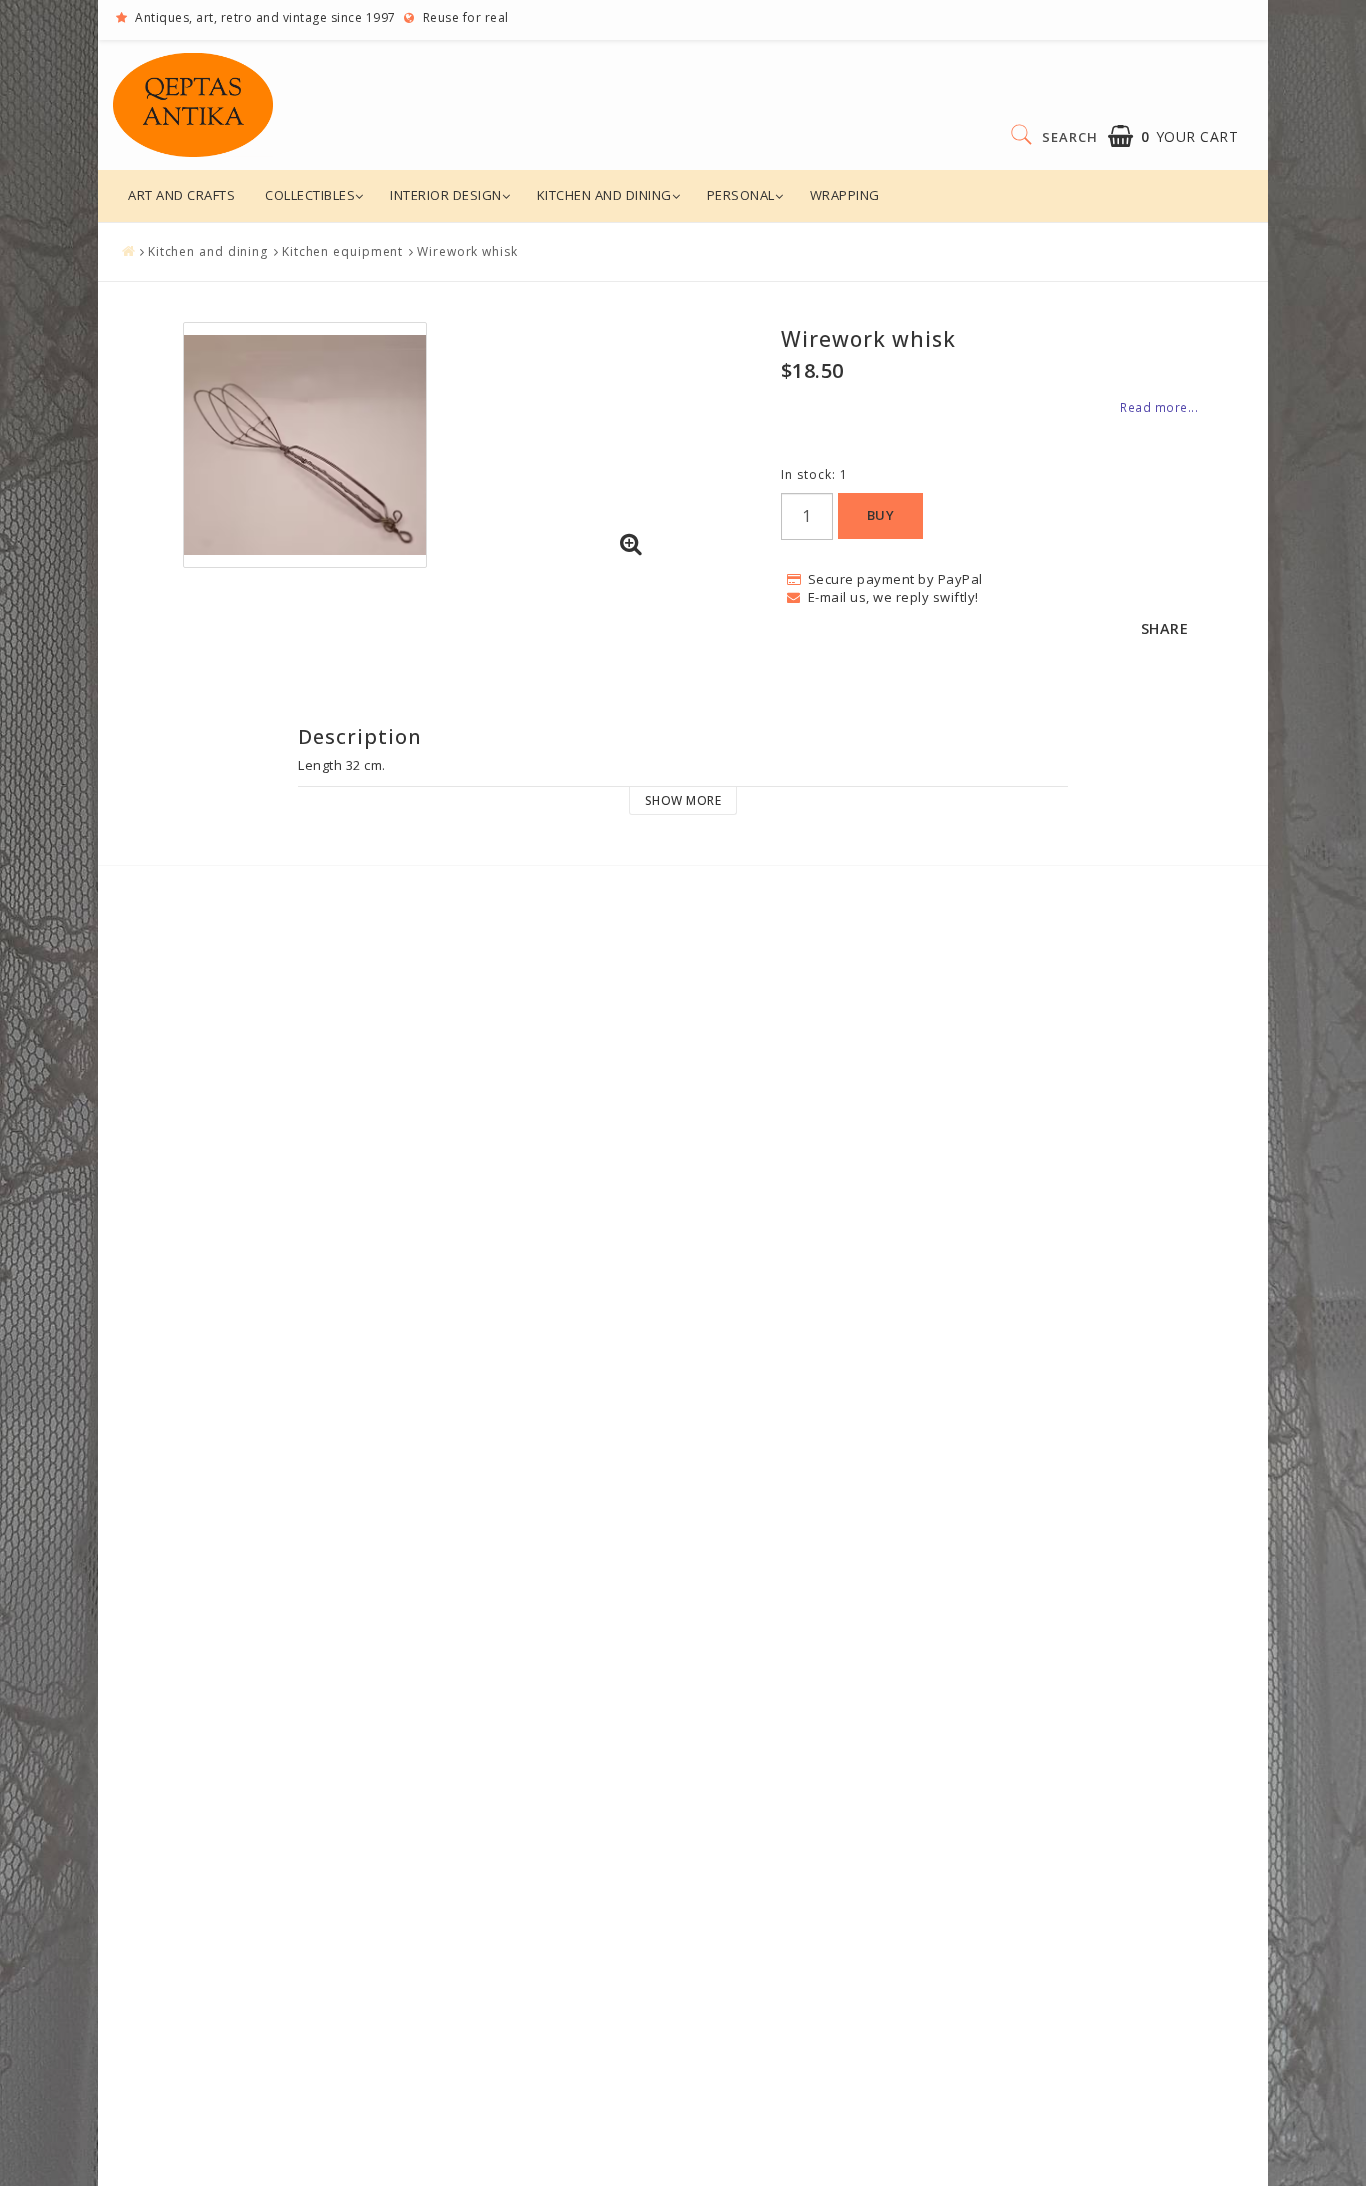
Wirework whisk (467, 251)
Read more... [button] (1159, 407)
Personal (741, 195)
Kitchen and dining (604, 195)
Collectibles (310, 195)
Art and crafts (181, 195)
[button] (1173, 136)
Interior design (446, 195)
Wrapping (845, 195)
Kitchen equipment (342, 251)
